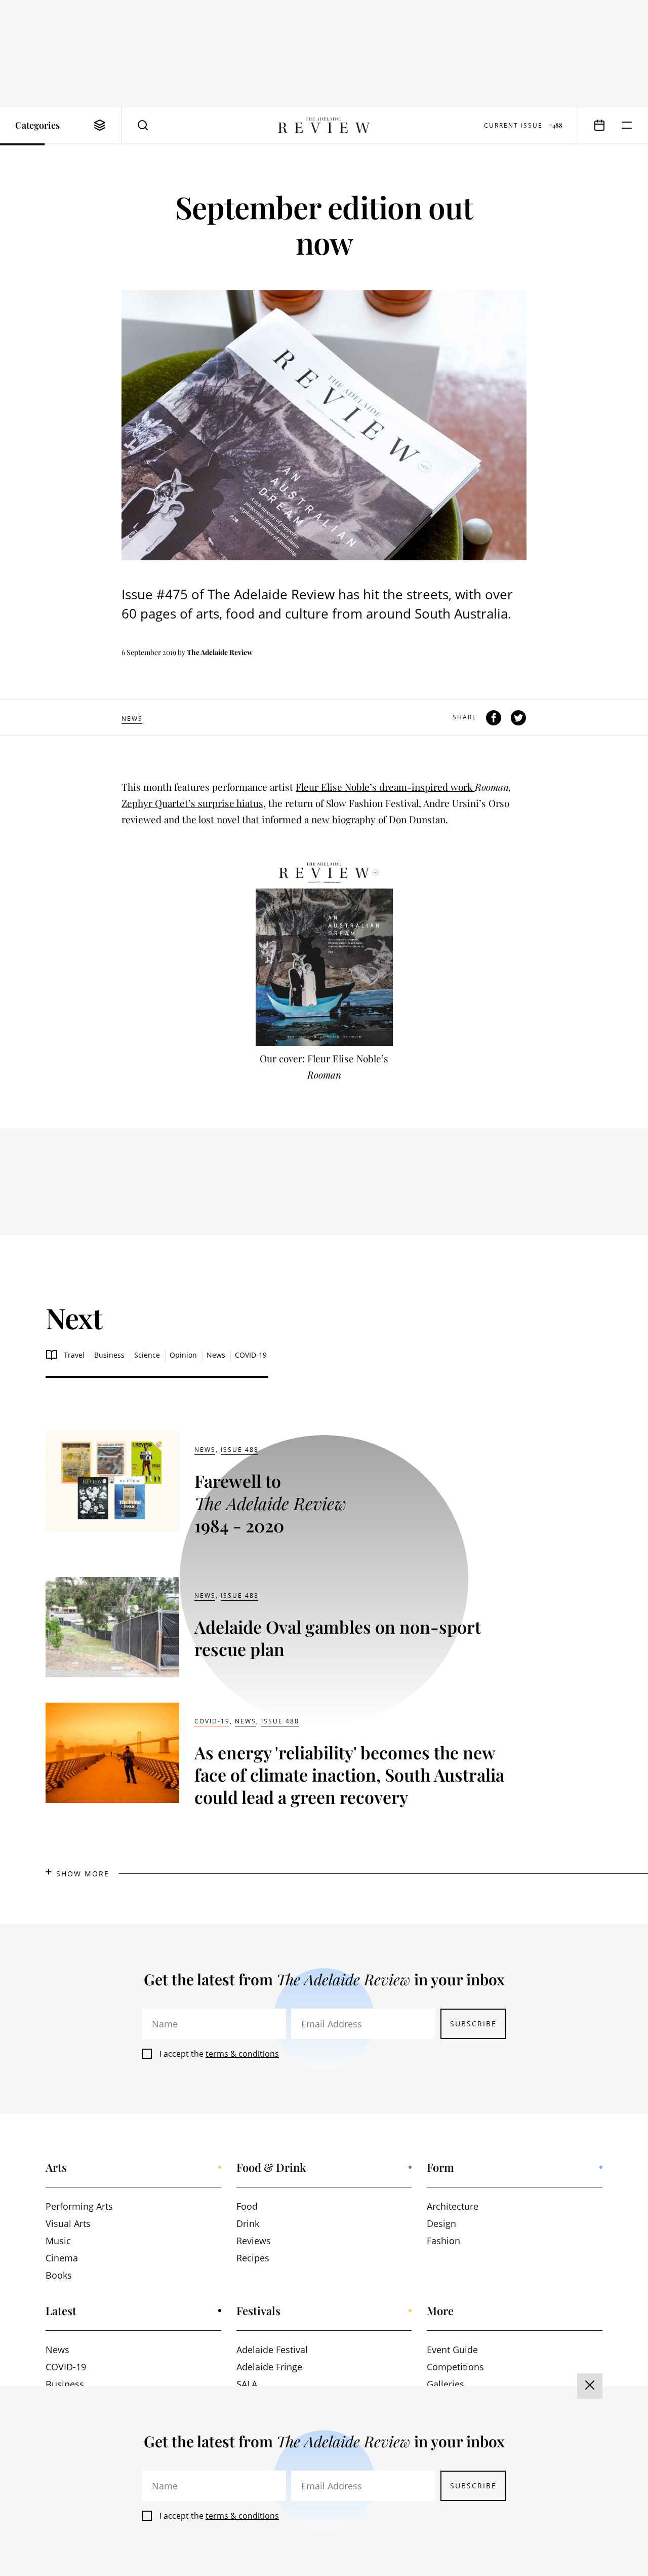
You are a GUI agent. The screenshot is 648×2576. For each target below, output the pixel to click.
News (132, 719)
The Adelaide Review (220, 652)
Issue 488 (240, 1450)
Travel (74, 1355)
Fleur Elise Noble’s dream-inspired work (385, 787)
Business (109, 1355)
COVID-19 (251, 1355)
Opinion (183, 1355)
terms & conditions (242, 2054)
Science (147, 1355)
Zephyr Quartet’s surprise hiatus (192, 803)
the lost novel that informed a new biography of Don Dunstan (314, 819)
